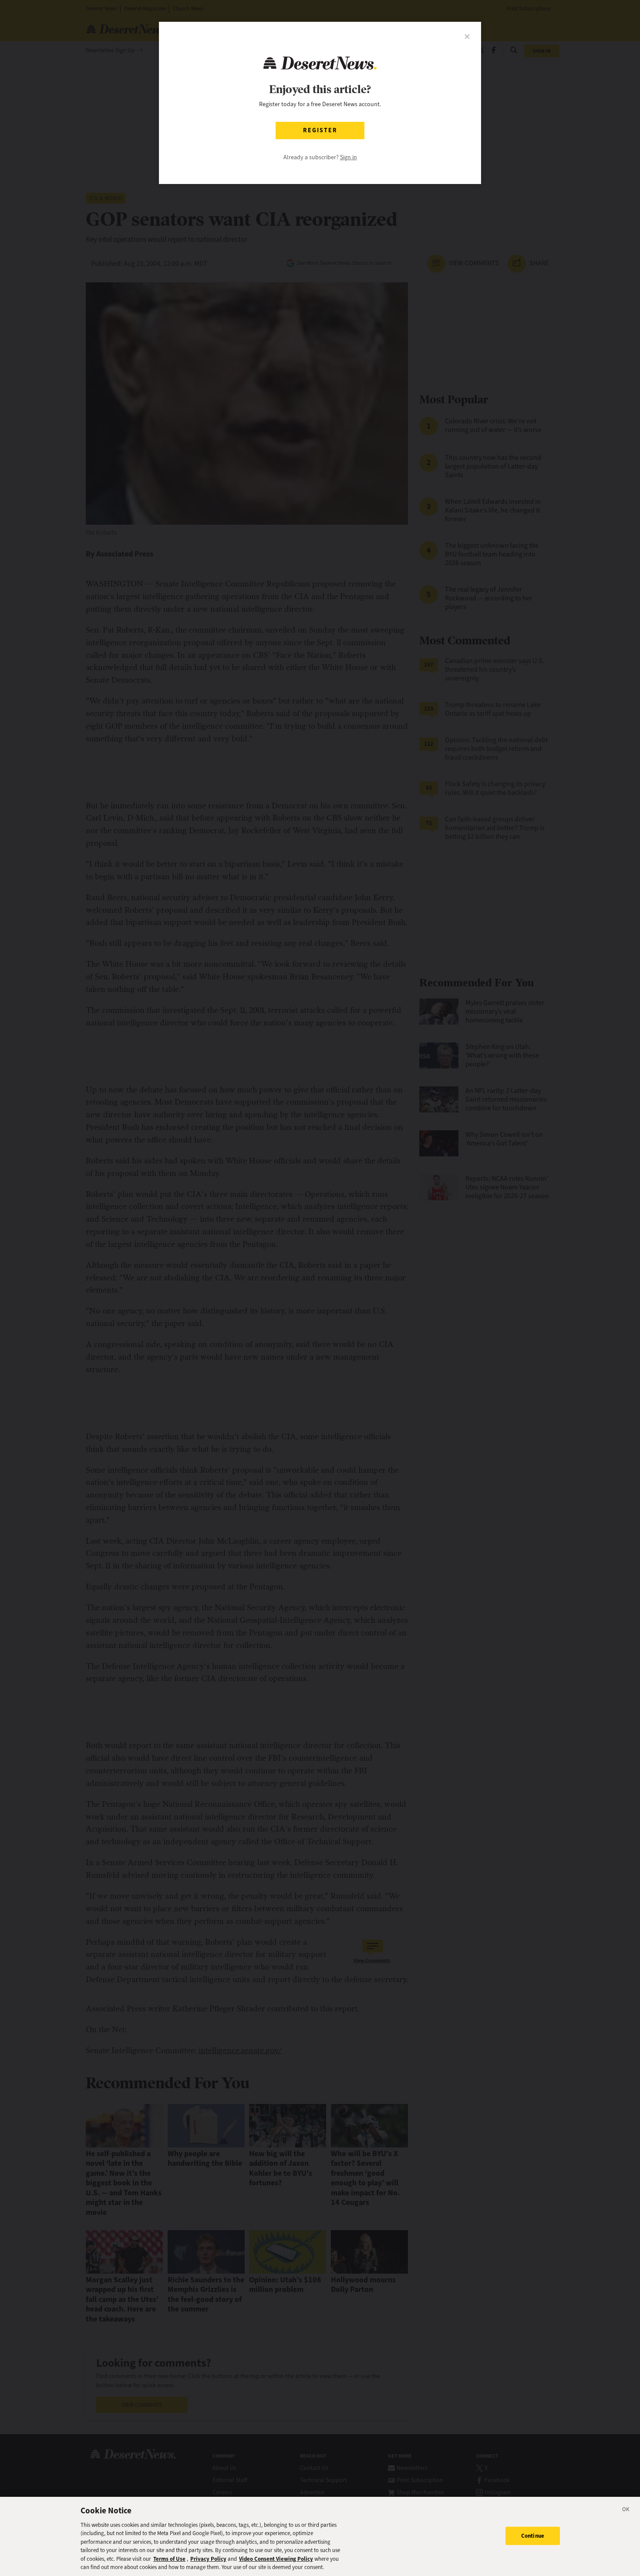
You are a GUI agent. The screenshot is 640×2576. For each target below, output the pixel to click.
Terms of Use (169, 2559)
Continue (533, 2536)
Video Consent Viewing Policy (276, 2559)
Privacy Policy (208, 2559)
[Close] (626, 2511)
